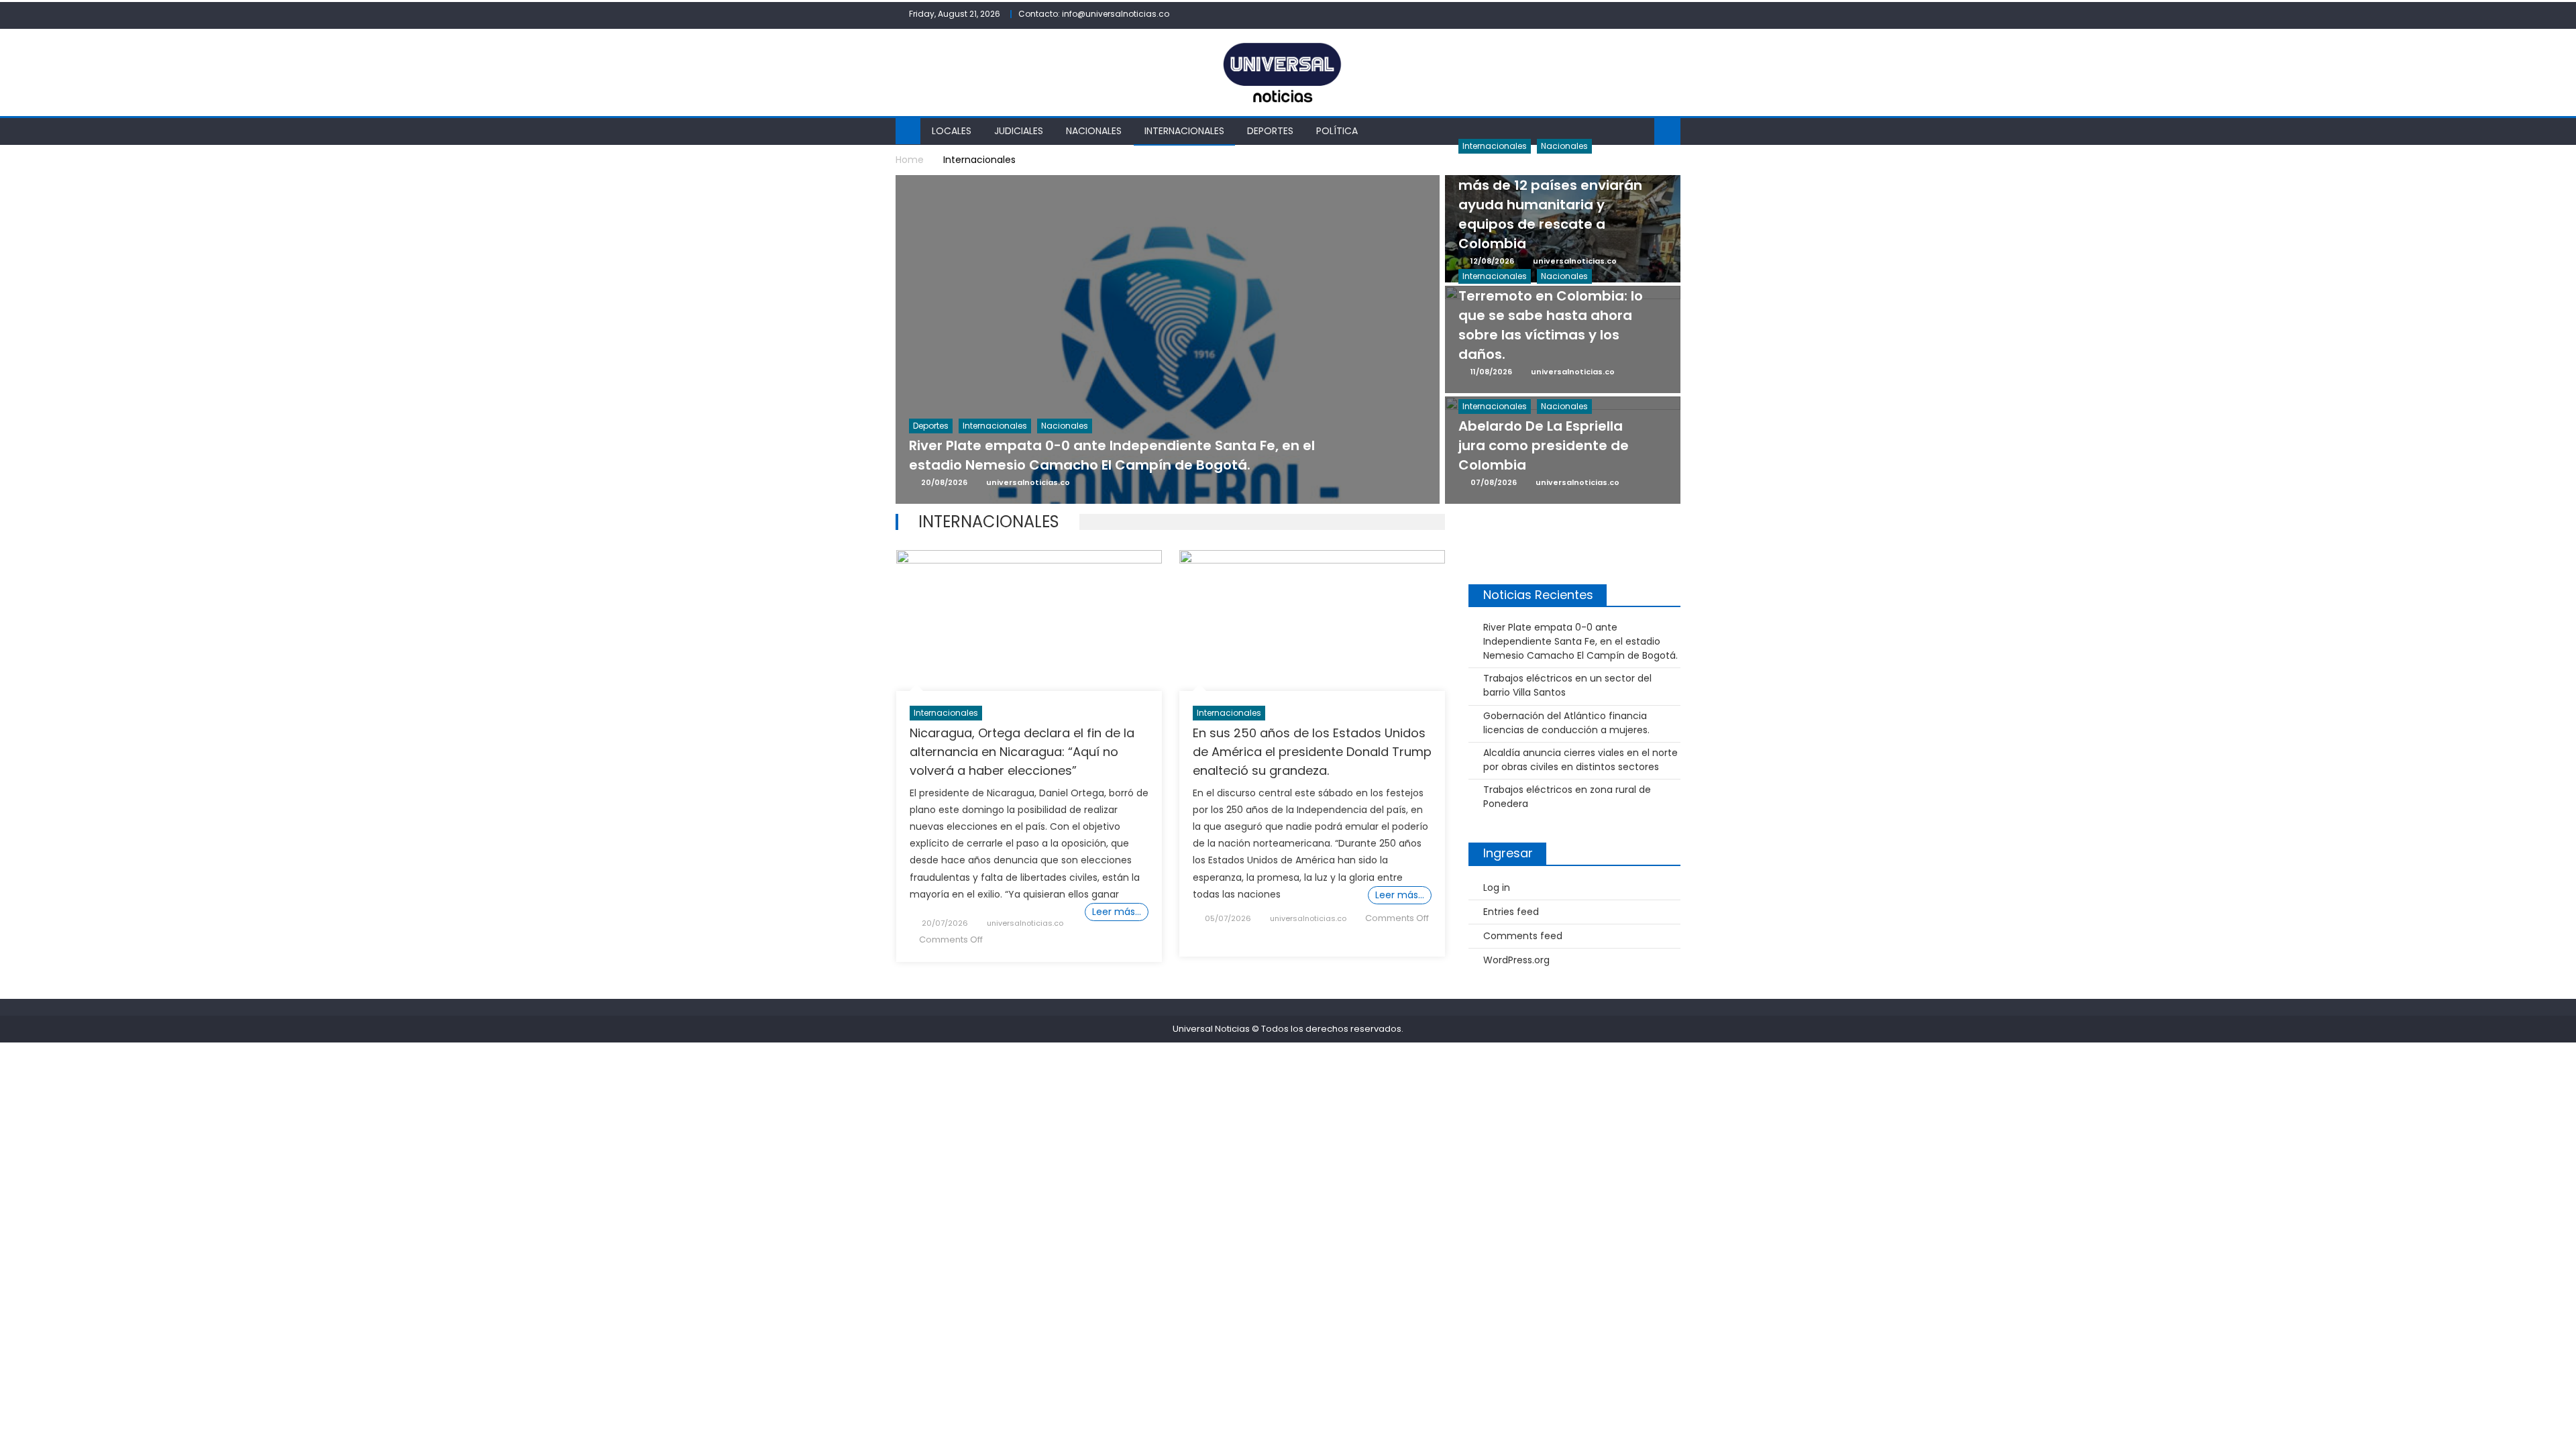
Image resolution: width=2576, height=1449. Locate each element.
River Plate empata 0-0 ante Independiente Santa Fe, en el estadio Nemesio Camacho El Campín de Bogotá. (1580, 641)
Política (1337, 131)
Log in (1497, 888)
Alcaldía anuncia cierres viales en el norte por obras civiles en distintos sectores (1580, 760)
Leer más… (1117, 912)
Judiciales (1019, 131)
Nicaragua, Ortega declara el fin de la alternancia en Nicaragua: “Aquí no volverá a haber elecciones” (1022, 752)
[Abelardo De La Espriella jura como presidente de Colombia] (1563, 483)
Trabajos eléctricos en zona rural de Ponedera (1567, 797)
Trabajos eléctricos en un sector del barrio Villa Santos (1567, 685)
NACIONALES (1094, 131)
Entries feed (1511, 912)
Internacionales (946, 713)
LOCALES (952, 131)
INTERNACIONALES (1184, 131)
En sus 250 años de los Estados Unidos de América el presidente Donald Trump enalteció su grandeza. (1312, 752)
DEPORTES (1270, 131)
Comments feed (1523, 936)
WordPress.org (1516, 960)
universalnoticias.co (1025, 923)
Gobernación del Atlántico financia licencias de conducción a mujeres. (1566, 723)
